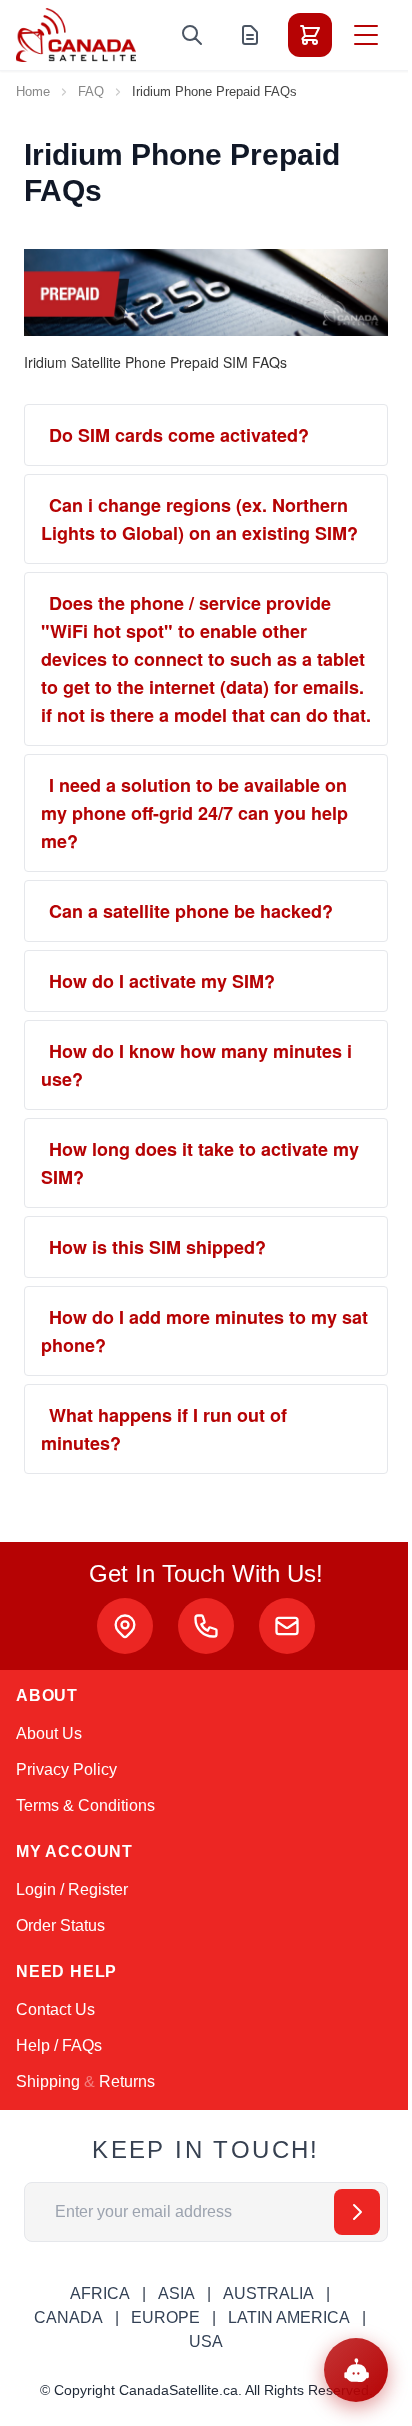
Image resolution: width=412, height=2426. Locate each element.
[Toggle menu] (366, 35)
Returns (127, 2081)
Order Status (60, 1925)
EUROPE (165, 2317)
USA (206, 2341)
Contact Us (55, 2009)
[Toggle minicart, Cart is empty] (310, 35)
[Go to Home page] (76, 35)
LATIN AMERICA (289, 2317)
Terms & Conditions (85, 1805)
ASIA (176, 2293)
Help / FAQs (59, 2045)
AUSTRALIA (268, 2293)
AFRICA (100, 2293)
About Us (49, 1733)
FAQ (91, 91)
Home (33, 91)
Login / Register (72, 1889)
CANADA (68, 2317)
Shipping (48, 2081)
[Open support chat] (356, 2370)
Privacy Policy (66, 1769)
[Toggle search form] (192, 35)
